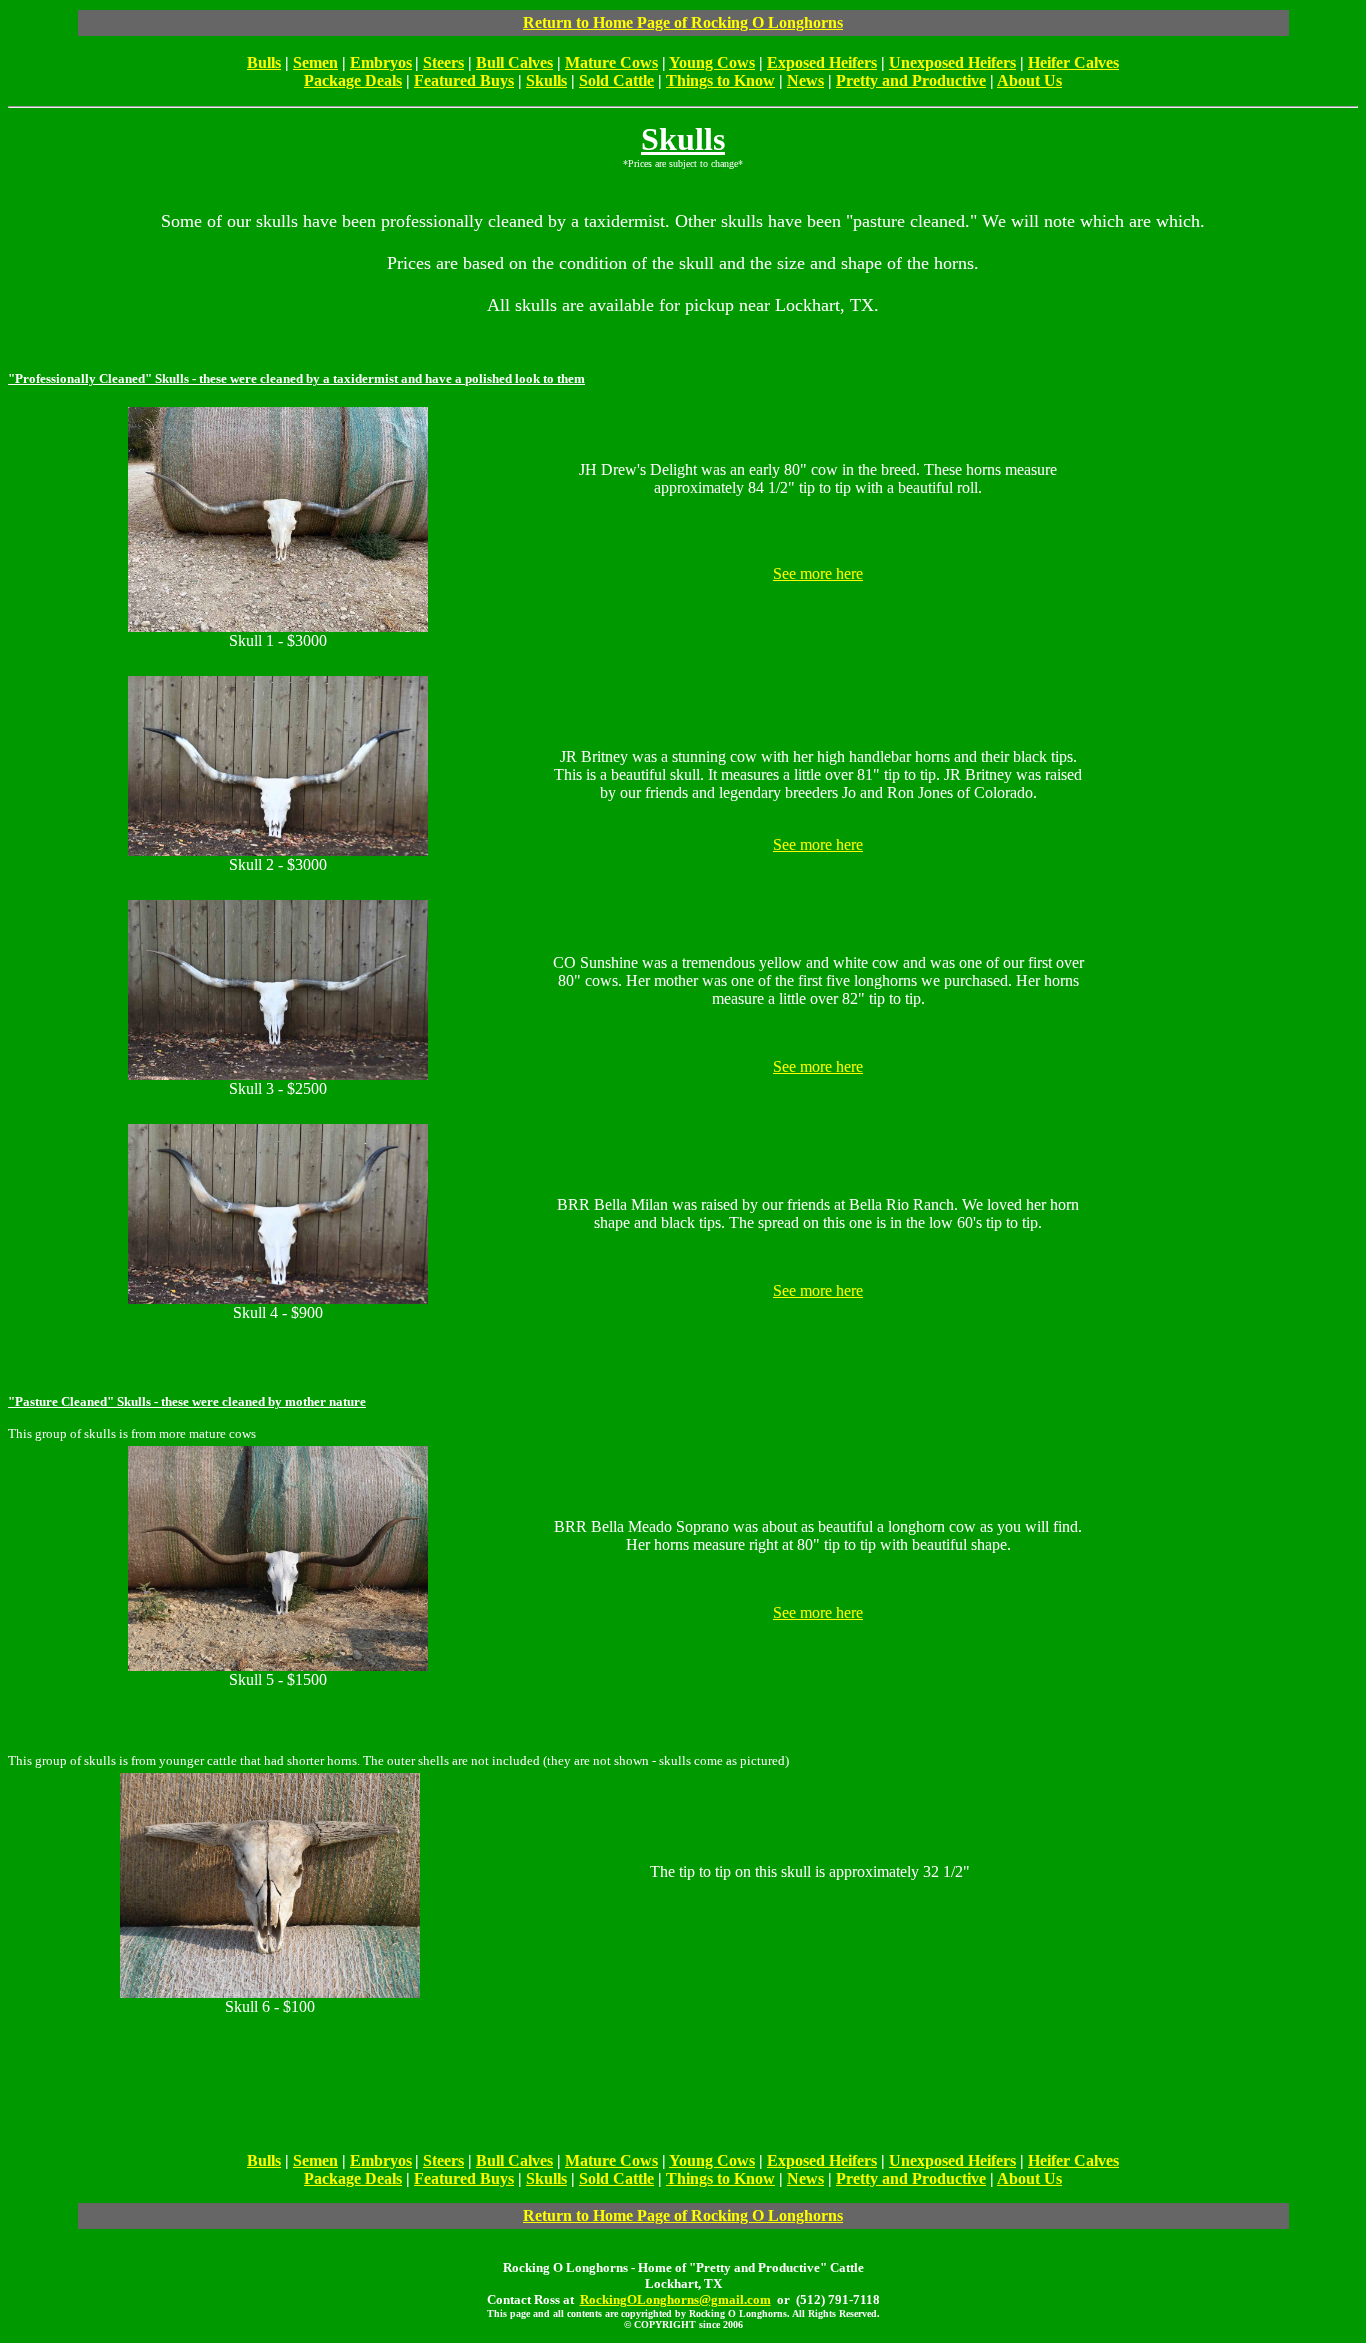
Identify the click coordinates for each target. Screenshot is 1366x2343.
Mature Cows (611, 62)
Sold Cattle (616, 80)
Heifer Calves (1073, 62)
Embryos (381, 62)
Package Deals (353, 80)
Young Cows (712, 62)
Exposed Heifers (822, 62)
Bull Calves (514, 62)
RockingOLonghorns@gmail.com (675, 2299)
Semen (315, 62)
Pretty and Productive (911, 80)
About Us (1029, 80)
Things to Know (720, 80)
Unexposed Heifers (952, 62)
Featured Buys (464, 80)
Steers (443, 62)
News (805, 80)
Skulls (546, 80)
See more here (818, 573)
